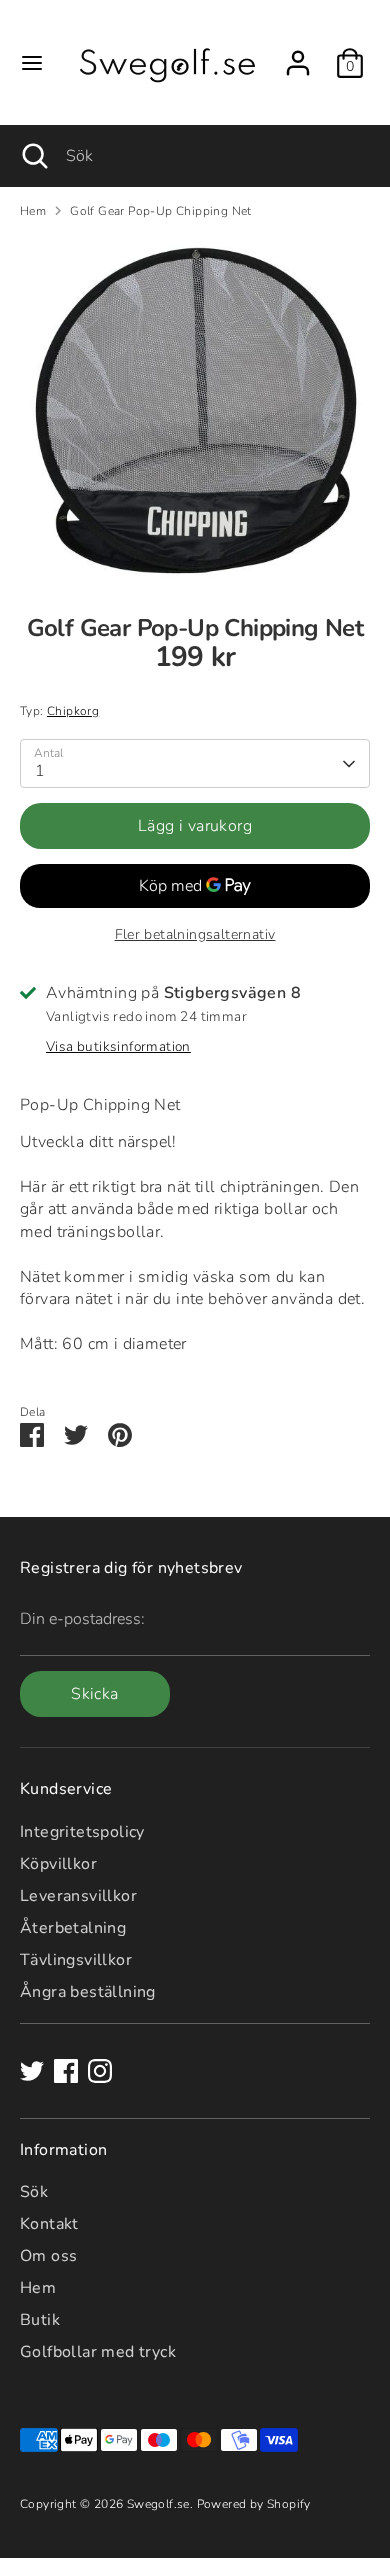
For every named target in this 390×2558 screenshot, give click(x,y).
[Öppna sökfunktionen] (33, 156)
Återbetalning (73, 1928)
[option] (195, 410)
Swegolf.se (158, 2504)
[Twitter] (32, 2071)
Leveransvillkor (78, 1896)
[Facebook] (66, 2071)
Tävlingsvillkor (76, 1960)
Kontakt (49, 2224)
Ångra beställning (88, 1992)
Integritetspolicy (82, 1832)
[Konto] (298, 54)
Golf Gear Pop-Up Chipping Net (161, 211)
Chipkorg (73, 711)
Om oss (48, 2256)
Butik (40, 2320)
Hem (33, 211)
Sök (34, 2192)
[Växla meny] (32, 63)
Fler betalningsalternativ (195, 934)
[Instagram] (100, 2071)
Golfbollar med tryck (98, 2352)
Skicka (94, 1694)
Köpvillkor (58, 1864)
